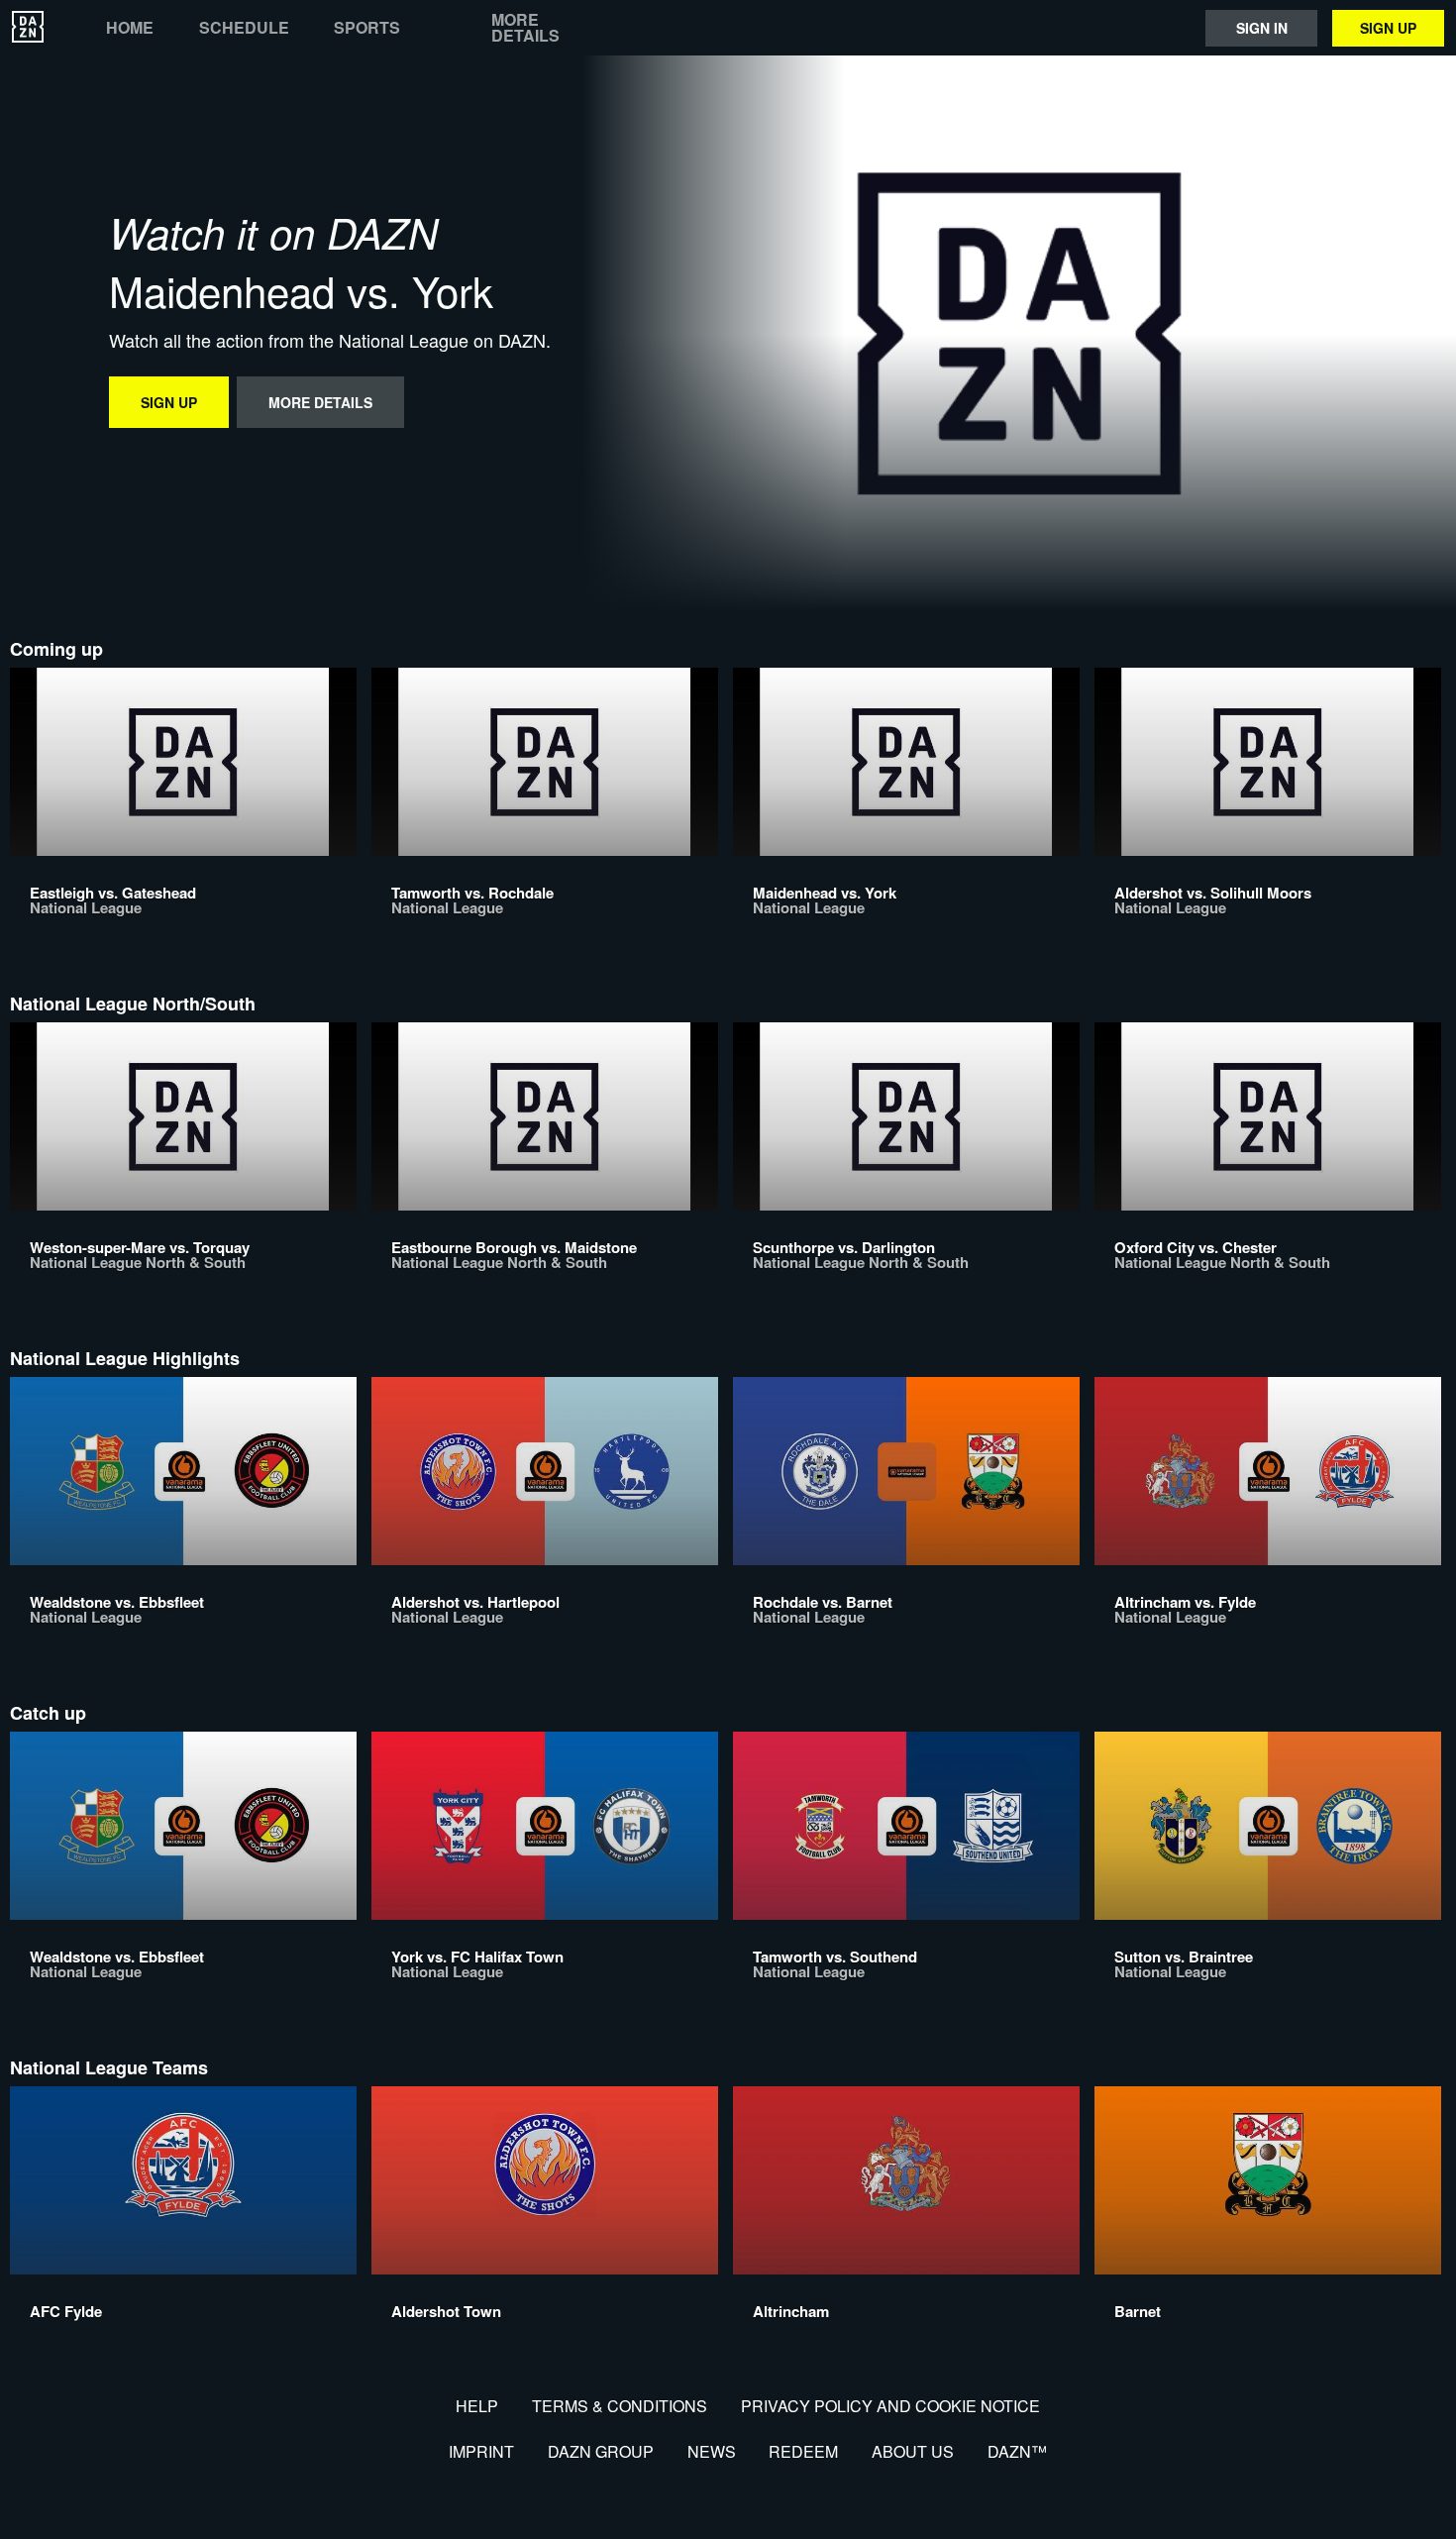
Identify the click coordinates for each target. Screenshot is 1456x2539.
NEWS (712, 2451)
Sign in (1262, 28)
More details (525, 28)
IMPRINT (481, 2451)
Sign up (1388, 28)
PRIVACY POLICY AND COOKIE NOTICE (890, 2406)
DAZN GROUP (601, 2451)
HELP (477, 2406)
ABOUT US (913, 2451)
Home (130, 28)
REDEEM (803, 2451)
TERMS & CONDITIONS (620, 2406)
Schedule (244, 28)
